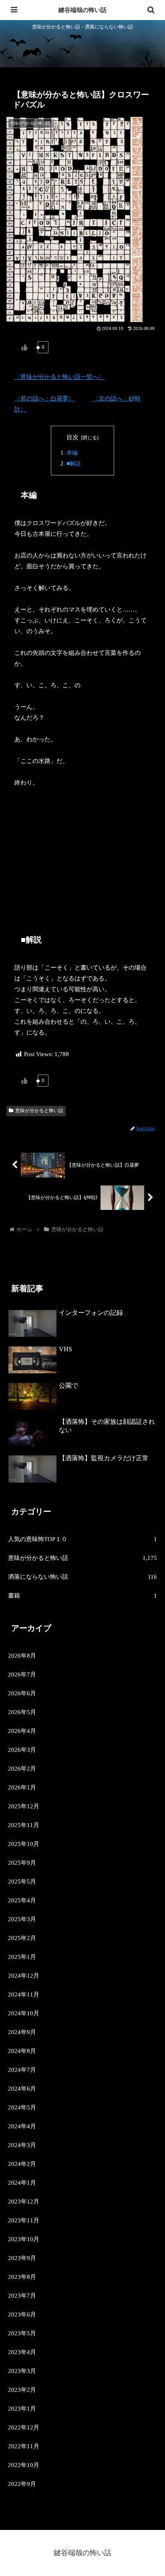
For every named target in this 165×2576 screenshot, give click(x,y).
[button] (148, 1567)
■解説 (74, 464)
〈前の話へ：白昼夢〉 (44, 398)
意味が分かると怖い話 (39, 1111)
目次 (72, 437)
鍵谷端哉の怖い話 (82, 10)
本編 (72, 453)
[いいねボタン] (24, 347)
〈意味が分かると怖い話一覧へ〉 (59, 377)
